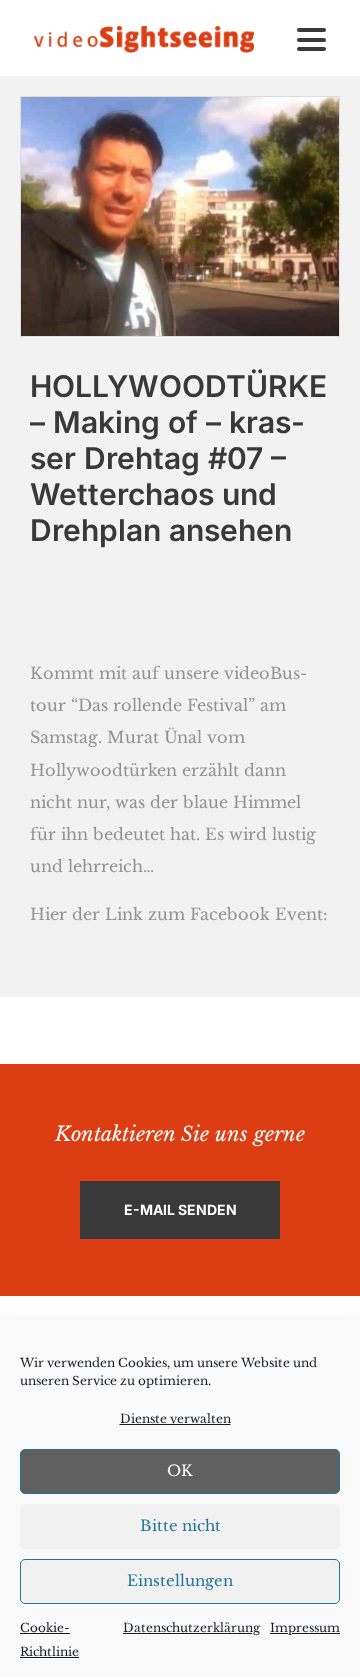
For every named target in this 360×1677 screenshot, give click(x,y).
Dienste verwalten (175, 1418)
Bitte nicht (180, 1525)
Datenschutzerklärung (191, 1627)
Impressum (305, 1627)
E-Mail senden (180, 1209)
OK (180, 1470)
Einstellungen (180, 1580)
